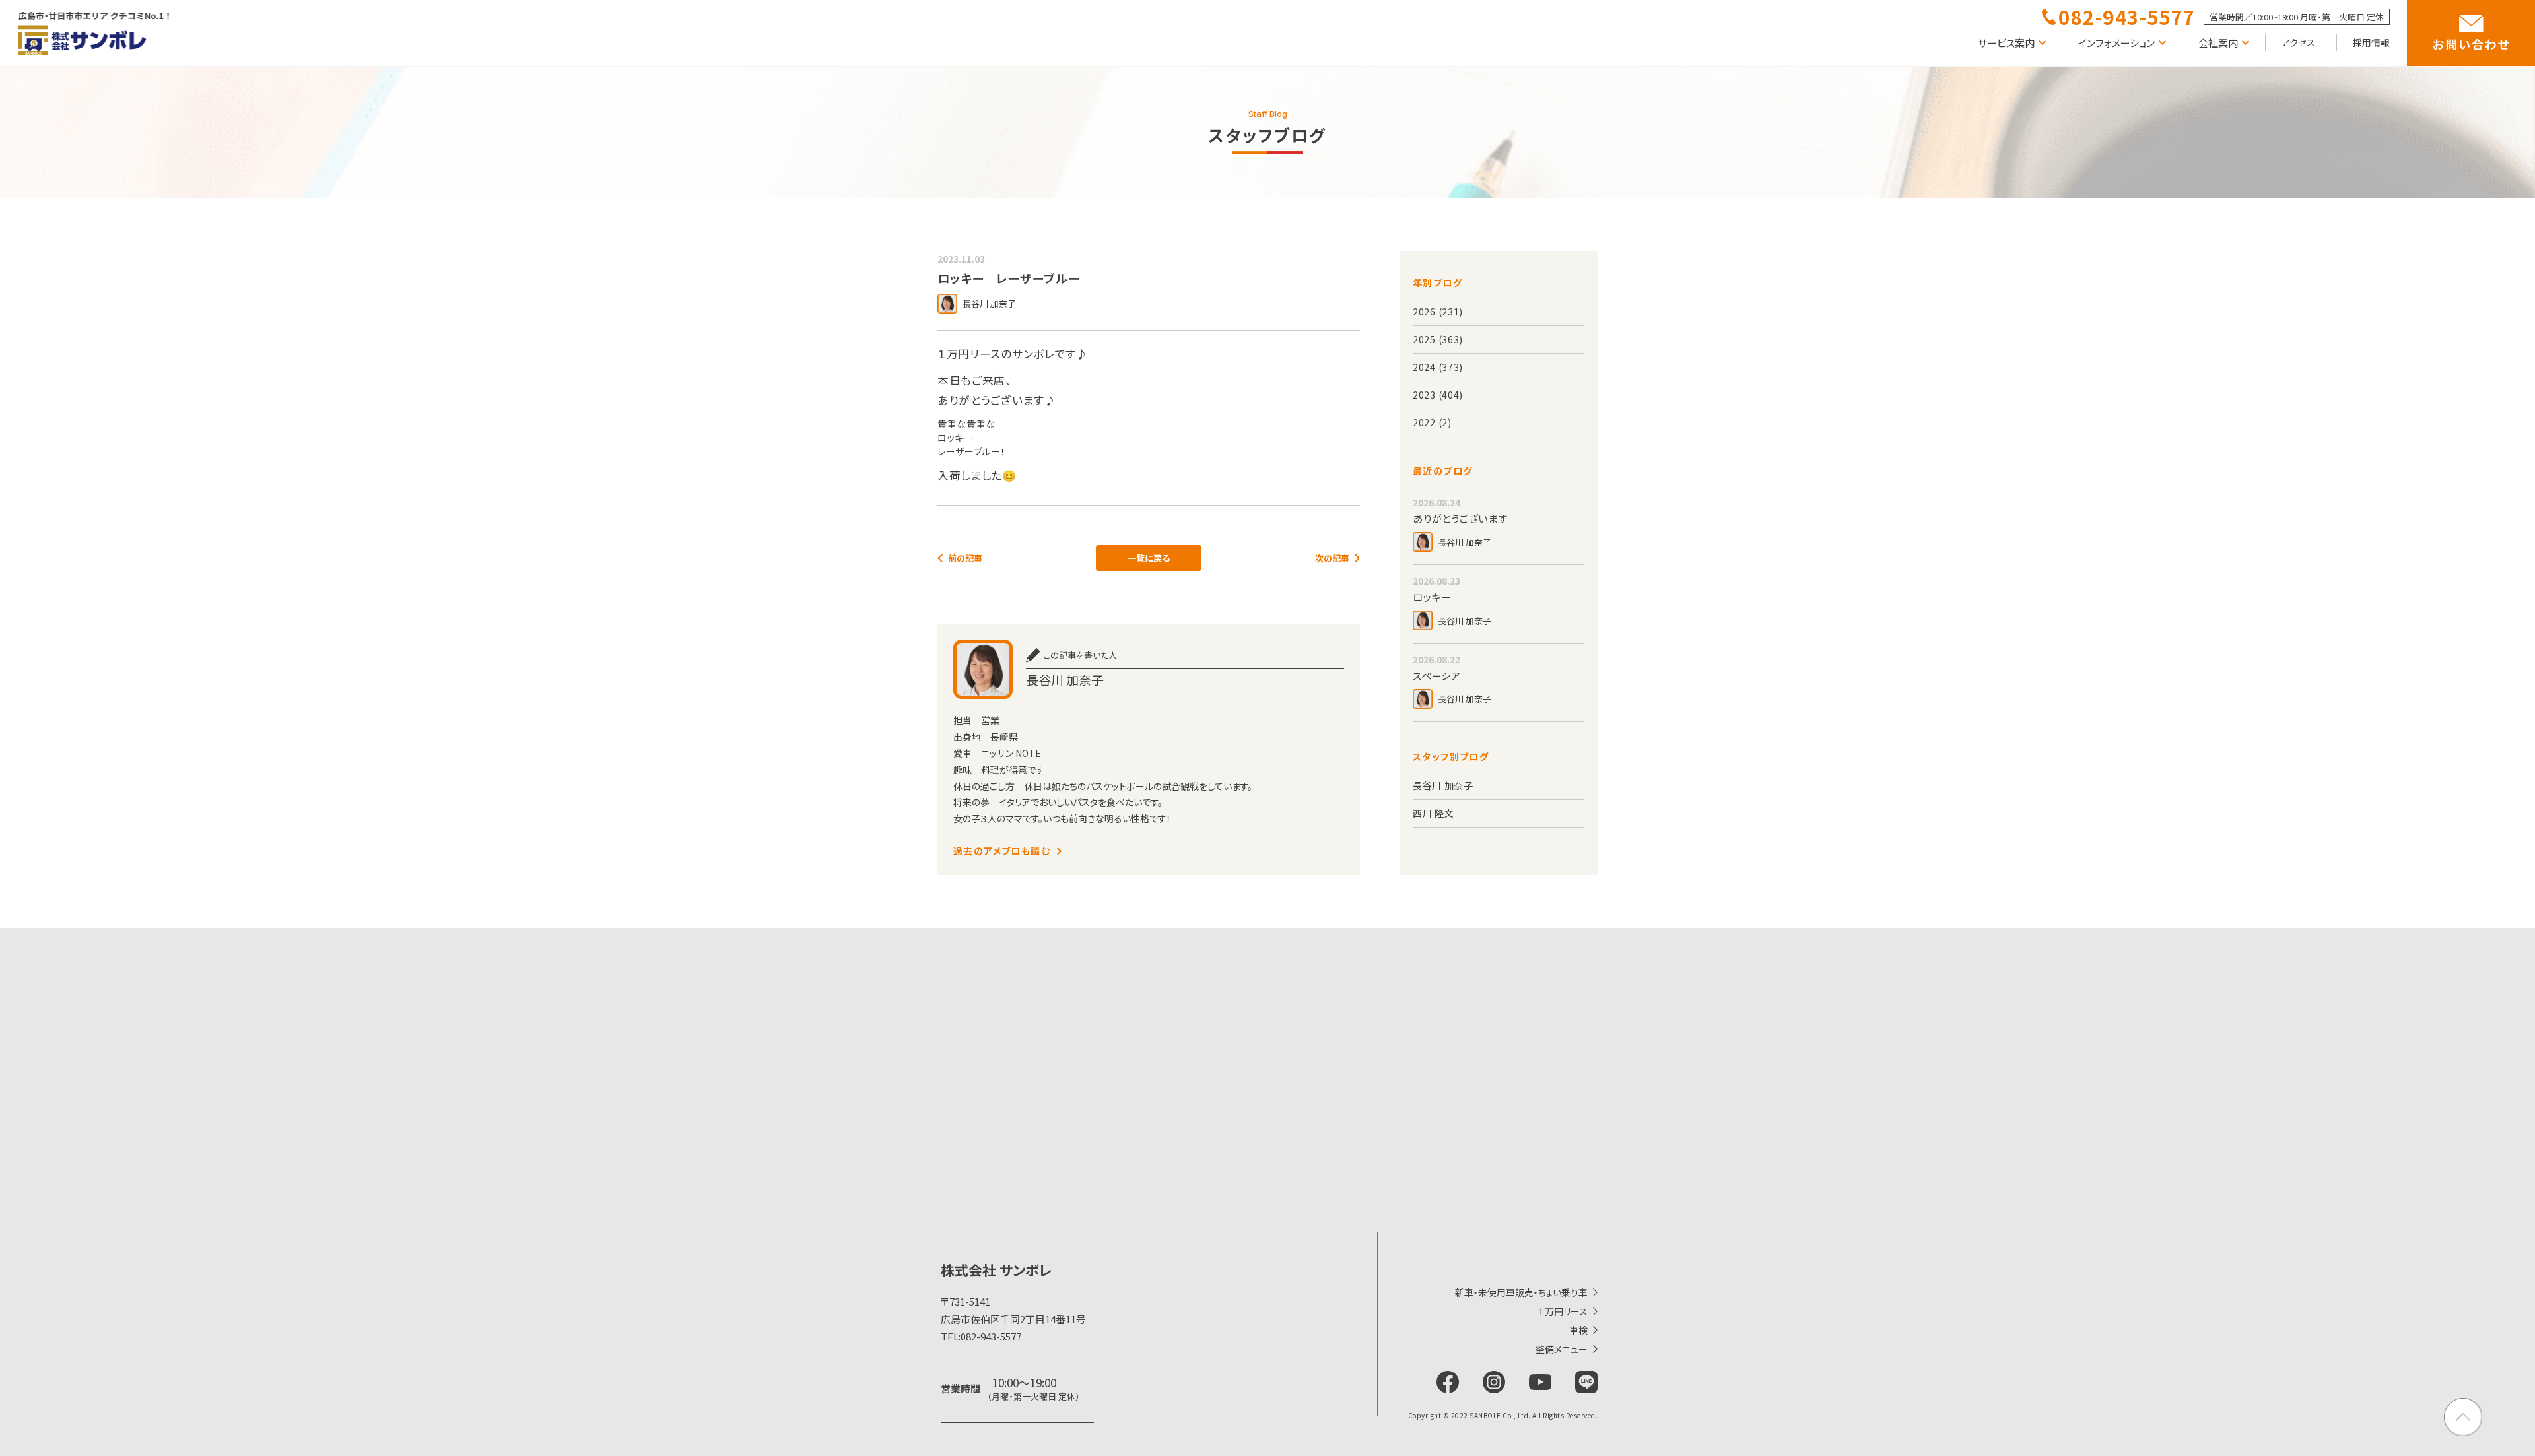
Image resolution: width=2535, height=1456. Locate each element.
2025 (1424, 339)
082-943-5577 (981, 1336)
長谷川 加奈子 (1443, 785)
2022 (1424, 422)
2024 (1424, 367)
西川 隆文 (1434, 813)
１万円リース (1563, 1311)
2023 (1424, 395)
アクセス (2298, 42)
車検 (1578, 1330)
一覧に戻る (1149, 558)
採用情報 (2371, 42)
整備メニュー (1562, 1349)
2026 (1424, 312)
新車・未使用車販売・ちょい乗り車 (1521, 1292)
